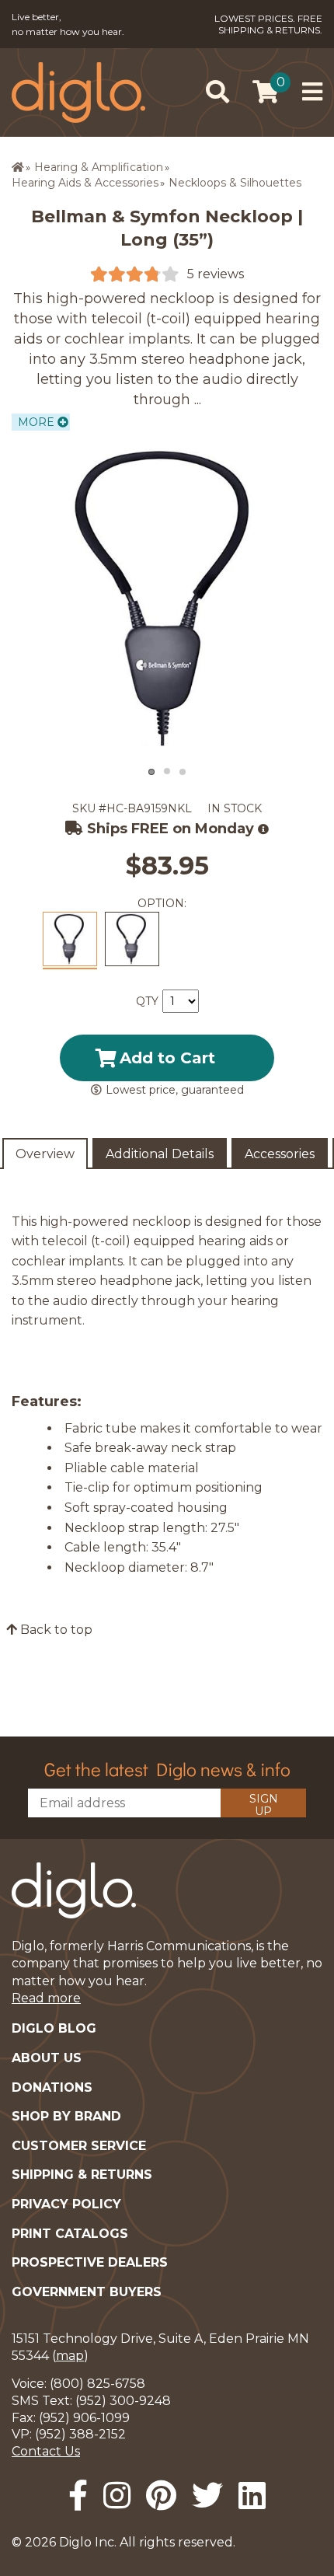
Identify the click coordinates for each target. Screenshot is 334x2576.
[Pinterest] (161, 2496)
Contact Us (46, 2451)
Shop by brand (66, 2116)
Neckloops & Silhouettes (235, 183)
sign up (264, 1805)
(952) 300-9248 (123, 2401)
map (70, 2356)
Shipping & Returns (82, 2175)
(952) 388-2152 (80, 2434)
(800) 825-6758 (97, 2384)
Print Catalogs (70, 2234)
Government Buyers (87, 2292)
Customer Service (79, 2146)
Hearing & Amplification (99, 167)
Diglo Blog (54, 2028)
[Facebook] (78, 2496)
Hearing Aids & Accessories (85, 183)
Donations (52, 2087)
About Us (47, 2058)
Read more (46, 1998)
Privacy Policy (66, 2204)
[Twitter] (207, 2496)
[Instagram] (117, 2496)
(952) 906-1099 (84, 2418)
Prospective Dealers (90, 2262)
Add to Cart (167, 1058)
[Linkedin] (252, 2496)
